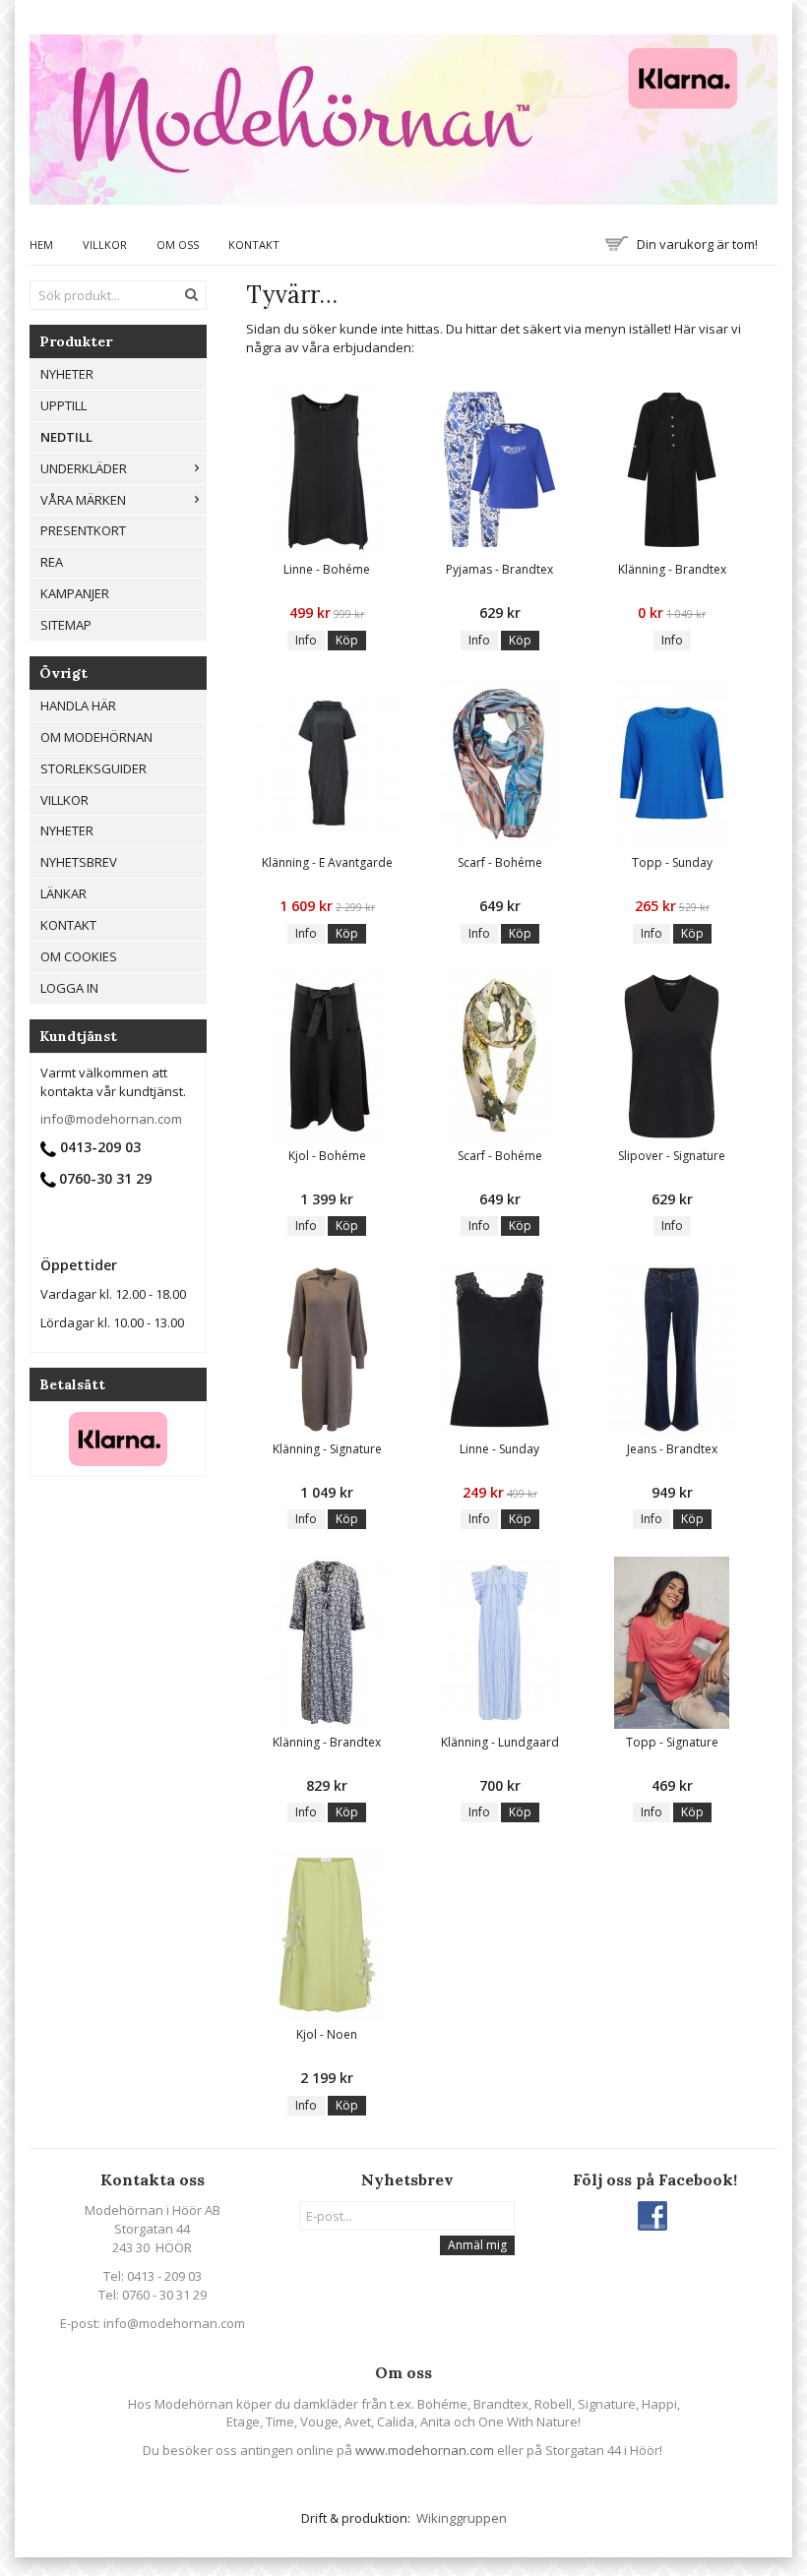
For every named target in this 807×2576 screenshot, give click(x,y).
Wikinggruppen (462, 2518)
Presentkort (83, 530)
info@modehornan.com (111, 1119)
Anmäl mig (477, 2245)
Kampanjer (75, 593)
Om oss (178, 245)
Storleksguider (93, 768)
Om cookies (79, 956)
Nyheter (67, 830)
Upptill (63, 405)
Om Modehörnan (96, 737)
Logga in (69, 988)
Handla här (78, 705)
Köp (347, 640)
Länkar (63, 893)
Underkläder (84, 468)
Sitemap (66, 625)
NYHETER (67, 374)
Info (306, 640)
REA (52, 562)
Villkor (105, 245)
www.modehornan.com (425, 2450)
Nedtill (66, 437)
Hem (41, 245)
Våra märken (83, 500)
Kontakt (254, 245)
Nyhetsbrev (79, 862)
